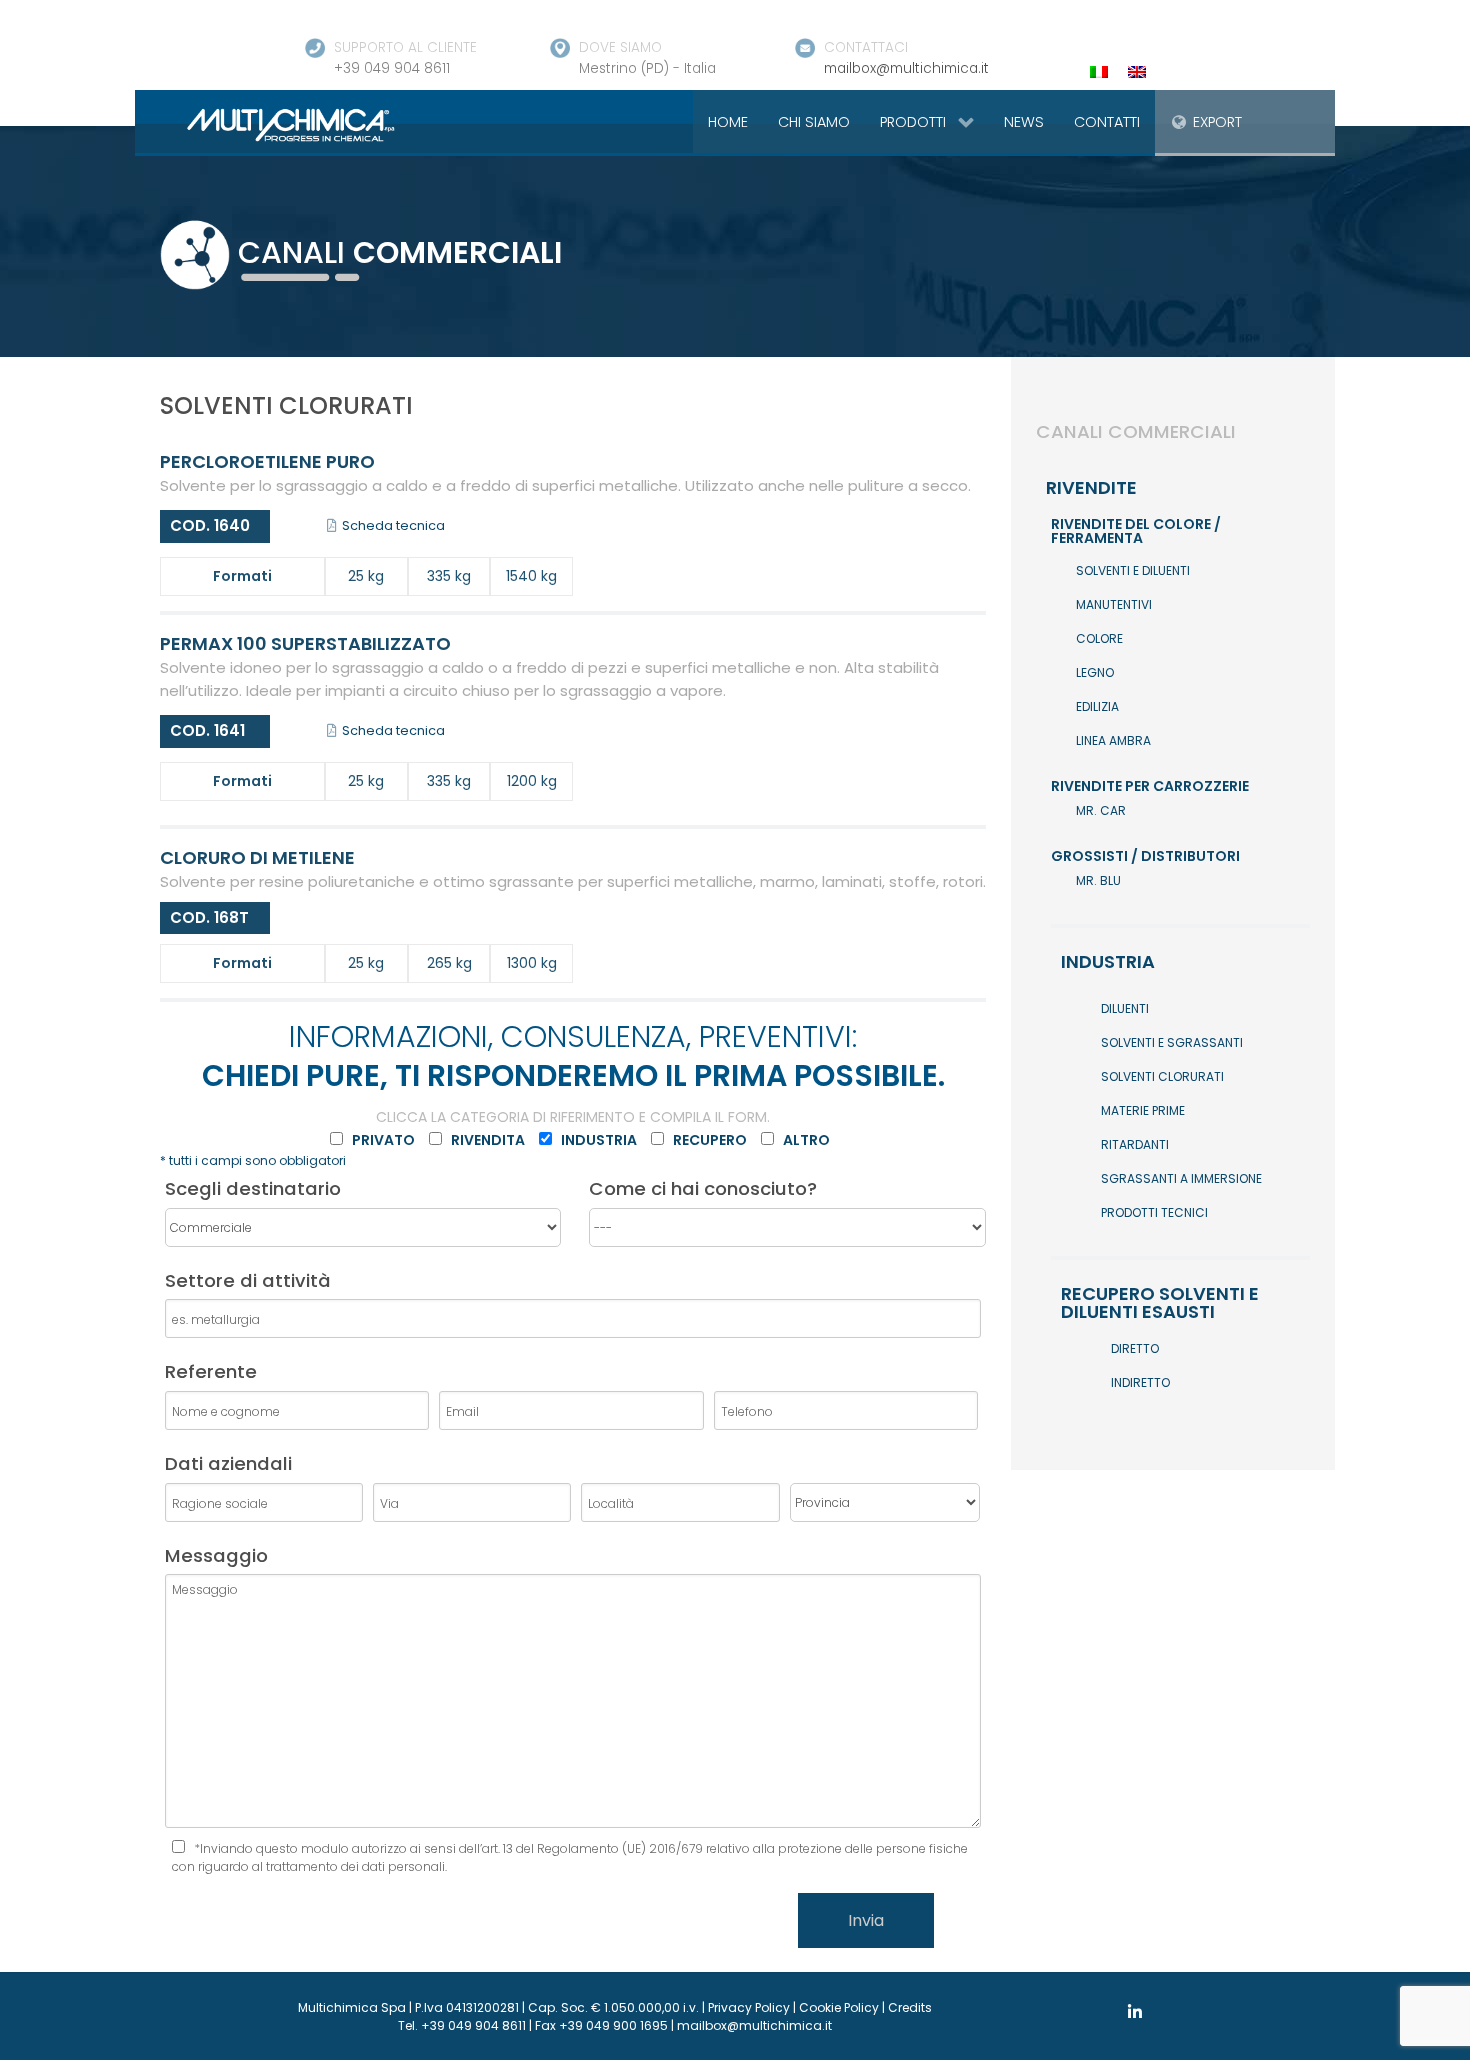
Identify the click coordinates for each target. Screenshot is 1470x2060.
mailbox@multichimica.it (906, 68)
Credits (910, 2007)
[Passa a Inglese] (1137, 71)
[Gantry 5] (267, 124)
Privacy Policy (749, 2007)
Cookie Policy (839, 2007)
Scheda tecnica (392, 525)
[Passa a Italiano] (1099, 71)
